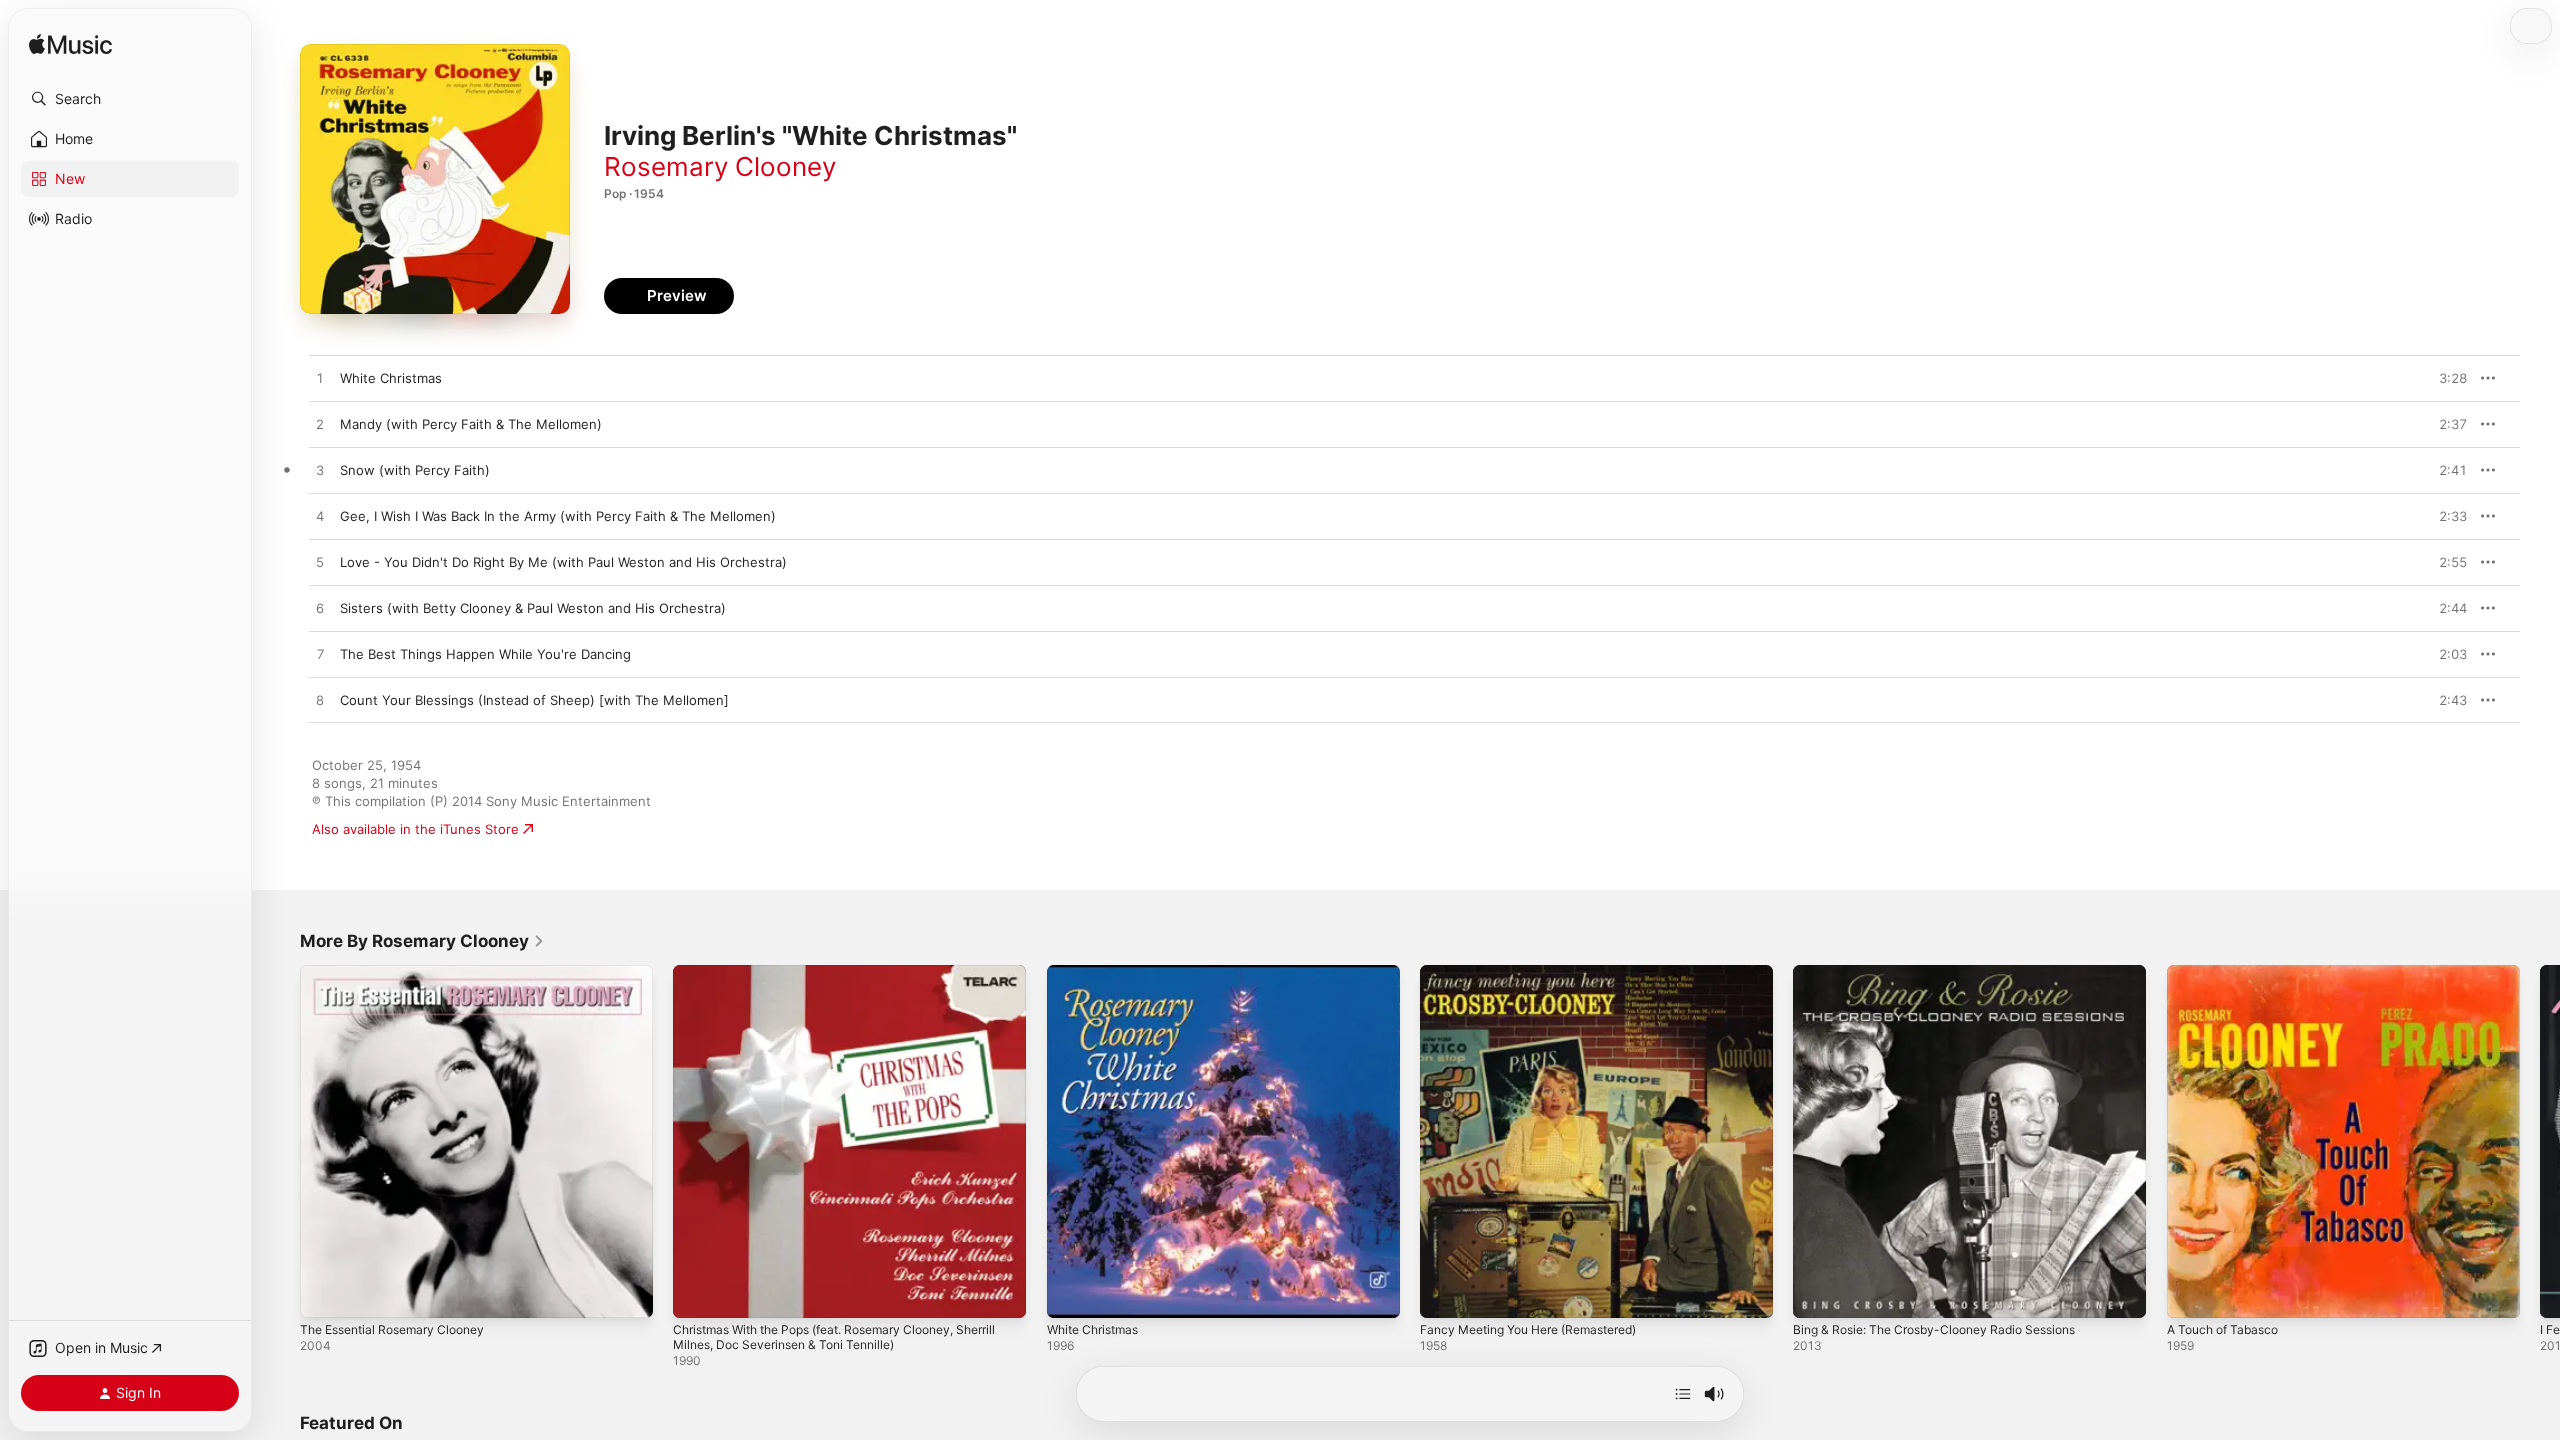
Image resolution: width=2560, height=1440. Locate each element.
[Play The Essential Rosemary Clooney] (325, 1293)
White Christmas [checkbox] (391, 378)
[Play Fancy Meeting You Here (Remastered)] (1445, 1293)
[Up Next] (1683, 1394)
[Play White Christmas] (1072, 1293)
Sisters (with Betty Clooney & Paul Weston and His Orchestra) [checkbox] (533, 608)
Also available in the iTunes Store (415, 829)
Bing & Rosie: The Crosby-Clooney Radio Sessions (1949, 973)
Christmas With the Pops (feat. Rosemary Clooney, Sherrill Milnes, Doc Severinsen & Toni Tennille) (831, 981)
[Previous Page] (280, 1142)
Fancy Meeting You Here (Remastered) (1542, 973)
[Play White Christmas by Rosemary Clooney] (320, 379)
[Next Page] (2540, 1142)
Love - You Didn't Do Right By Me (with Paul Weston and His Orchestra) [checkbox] (563, 562)
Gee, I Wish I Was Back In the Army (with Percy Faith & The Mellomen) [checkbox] (558, 516)
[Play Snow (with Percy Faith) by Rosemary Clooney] (320, 471)
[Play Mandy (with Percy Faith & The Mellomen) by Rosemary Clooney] (320, 425)
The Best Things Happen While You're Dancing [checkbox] (485, 654)
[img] (70, 45)
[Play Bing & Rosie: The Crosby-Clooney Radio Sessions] (1818, 1293)
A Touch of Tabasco (2228, 973)
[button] (130, 99)
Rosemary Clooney (720, 166)
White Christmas (1098, 973)
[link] (422, 941)
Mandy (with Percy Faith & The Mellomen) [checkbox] (471, 424)
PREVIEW (2445, 378)
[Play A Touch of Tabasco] (2192, 1293)
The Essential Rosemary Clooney (402, 973)
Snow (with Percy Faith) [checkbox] (415, 470)
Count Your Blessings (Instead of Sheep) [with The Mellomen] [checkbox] (534, 700)
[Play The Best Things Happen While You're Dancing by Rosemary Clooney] (320, 655)
